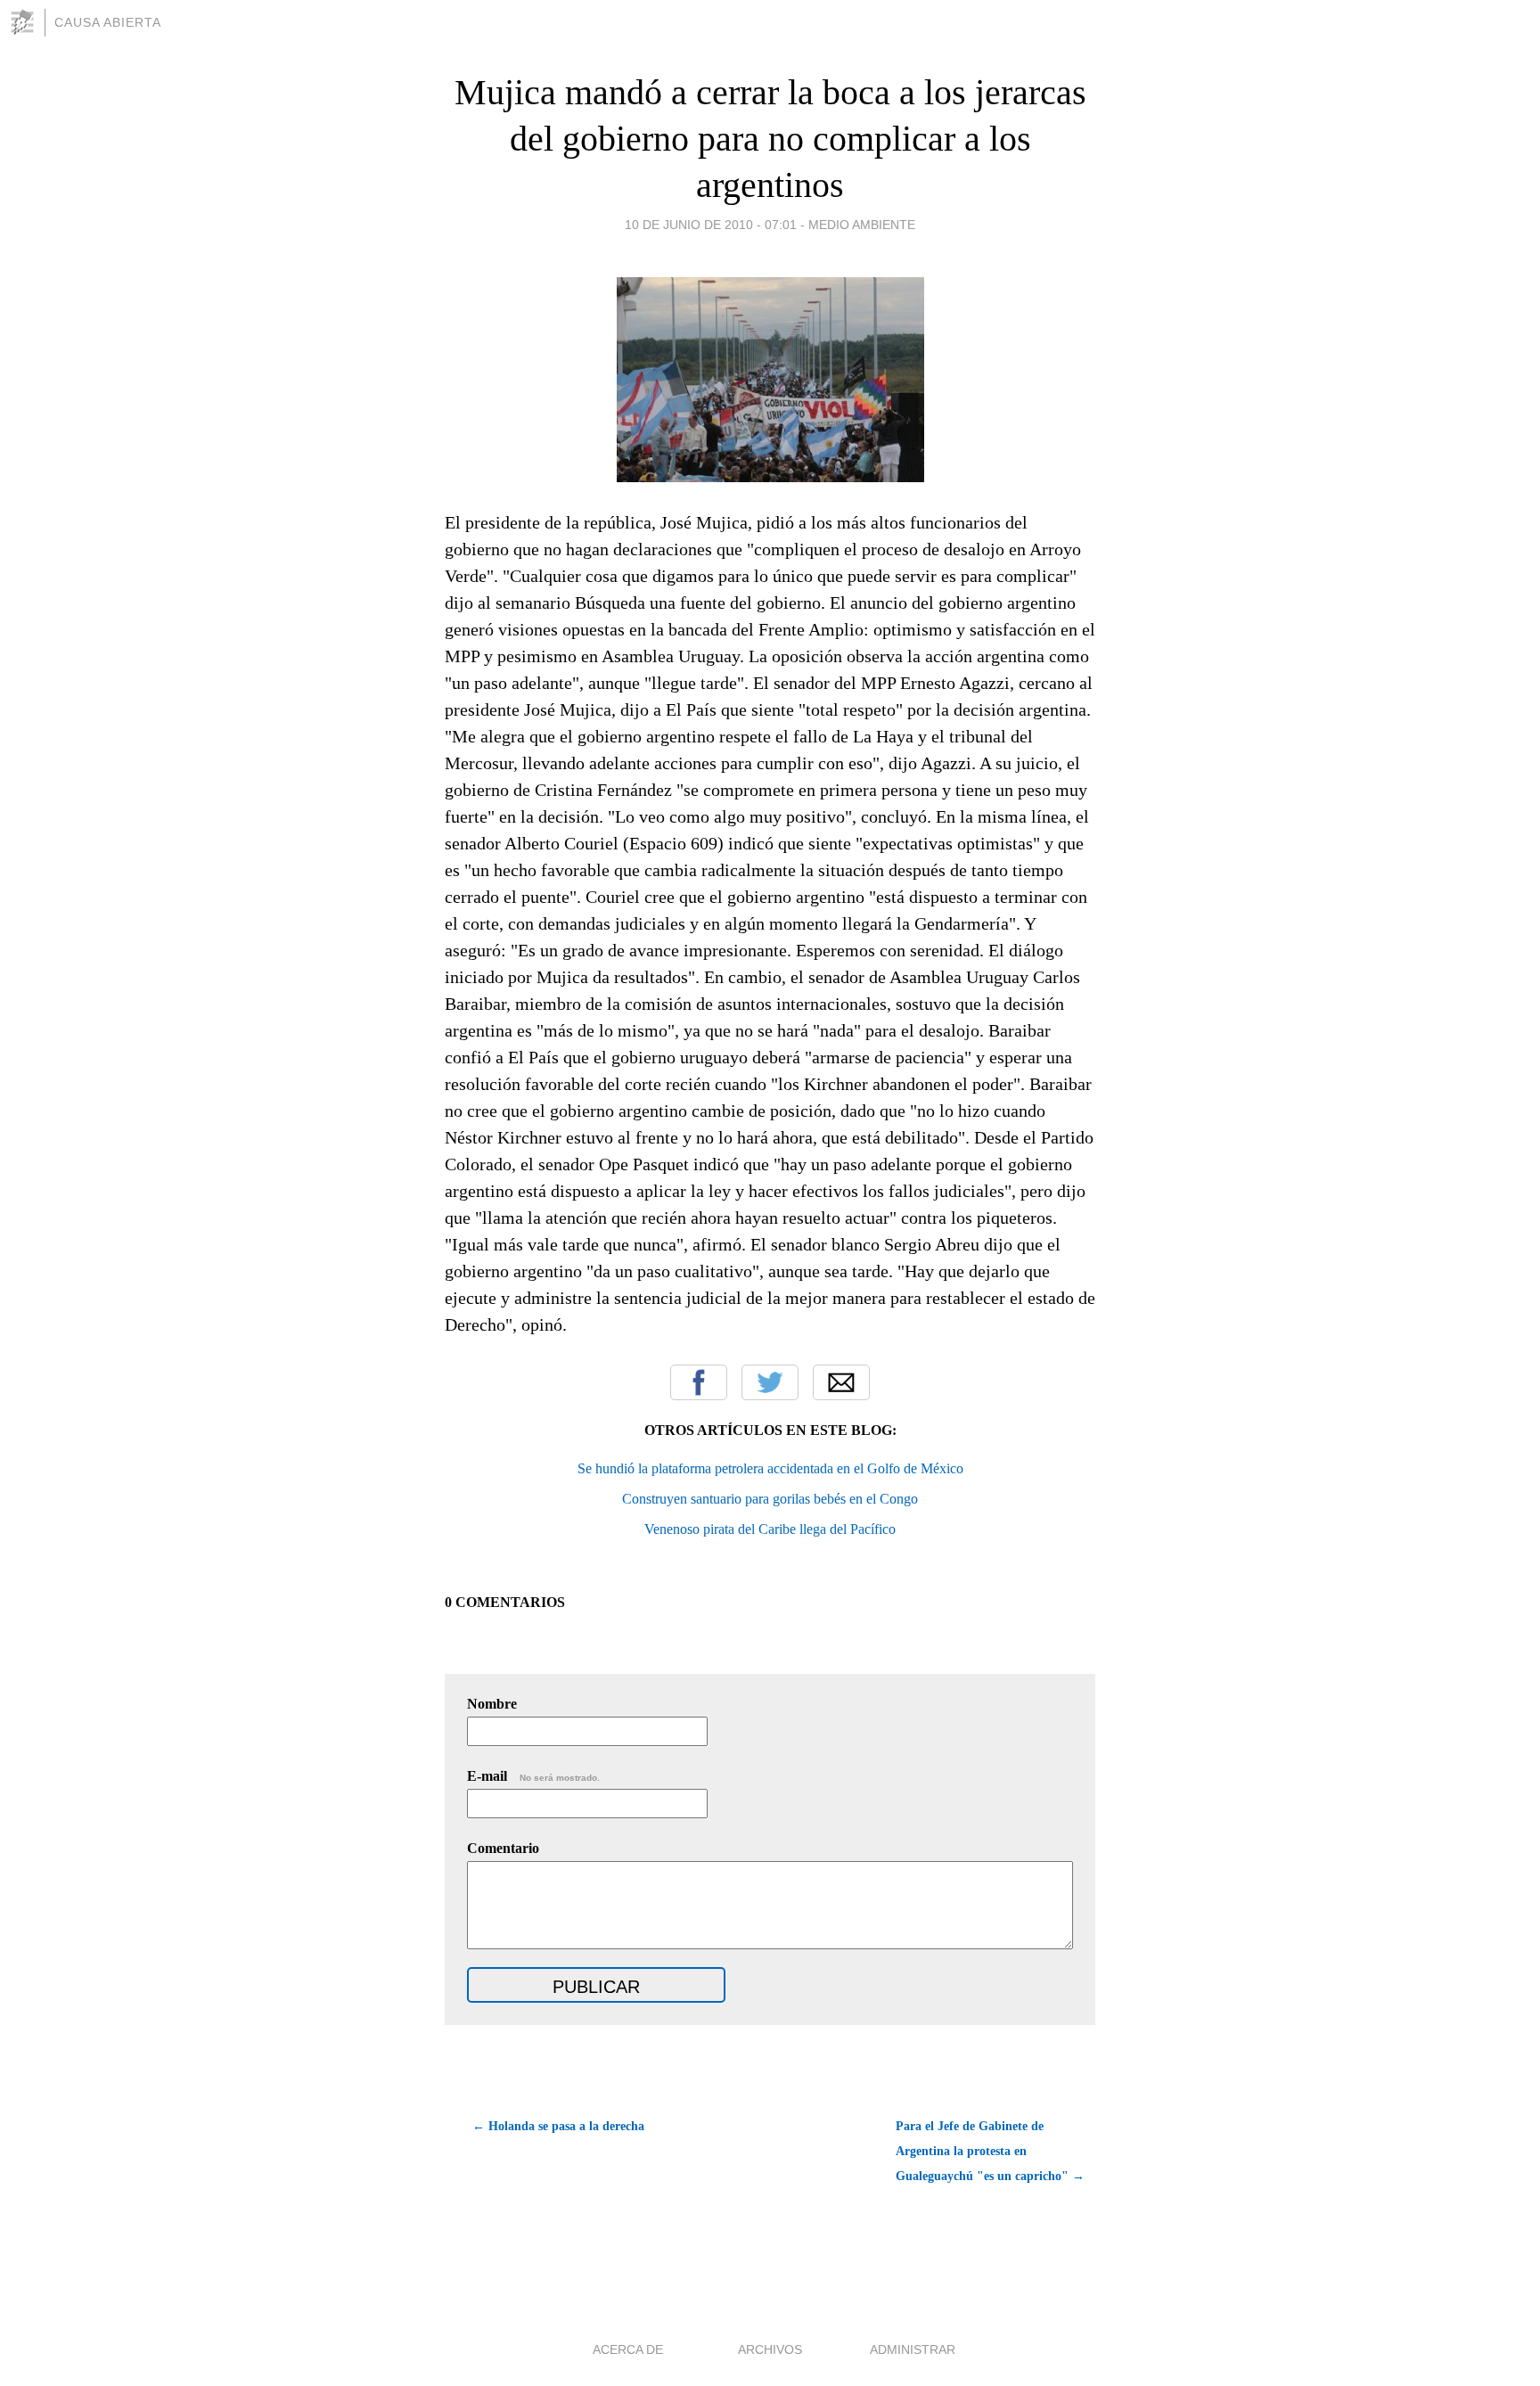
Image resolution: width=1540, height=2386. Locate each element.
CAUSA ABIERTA (108, 22)
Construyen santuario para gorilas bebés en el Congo (770, 1499)
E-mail (533, 1776)
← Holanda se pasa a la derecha (558, 2126)
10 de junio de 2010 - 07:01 (711, 225)
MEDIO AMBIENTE (862, 225)
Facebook (699, 1382)
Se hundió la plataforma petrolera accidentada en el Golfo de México (770, 1468)
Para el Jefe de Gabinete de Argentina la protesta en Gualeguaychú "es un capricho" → (990, 2151)
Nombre (492, 1704)
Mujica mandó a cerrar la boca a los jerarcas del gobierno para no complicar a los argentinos (770, 139)
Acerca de (628, 2349)
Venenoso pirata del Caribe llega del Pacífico (770, 1529)
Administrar (913, 2349)
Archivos (770, 2349)
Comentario (503, 1848)
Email (841, 1382)
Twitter (770, 1382)
